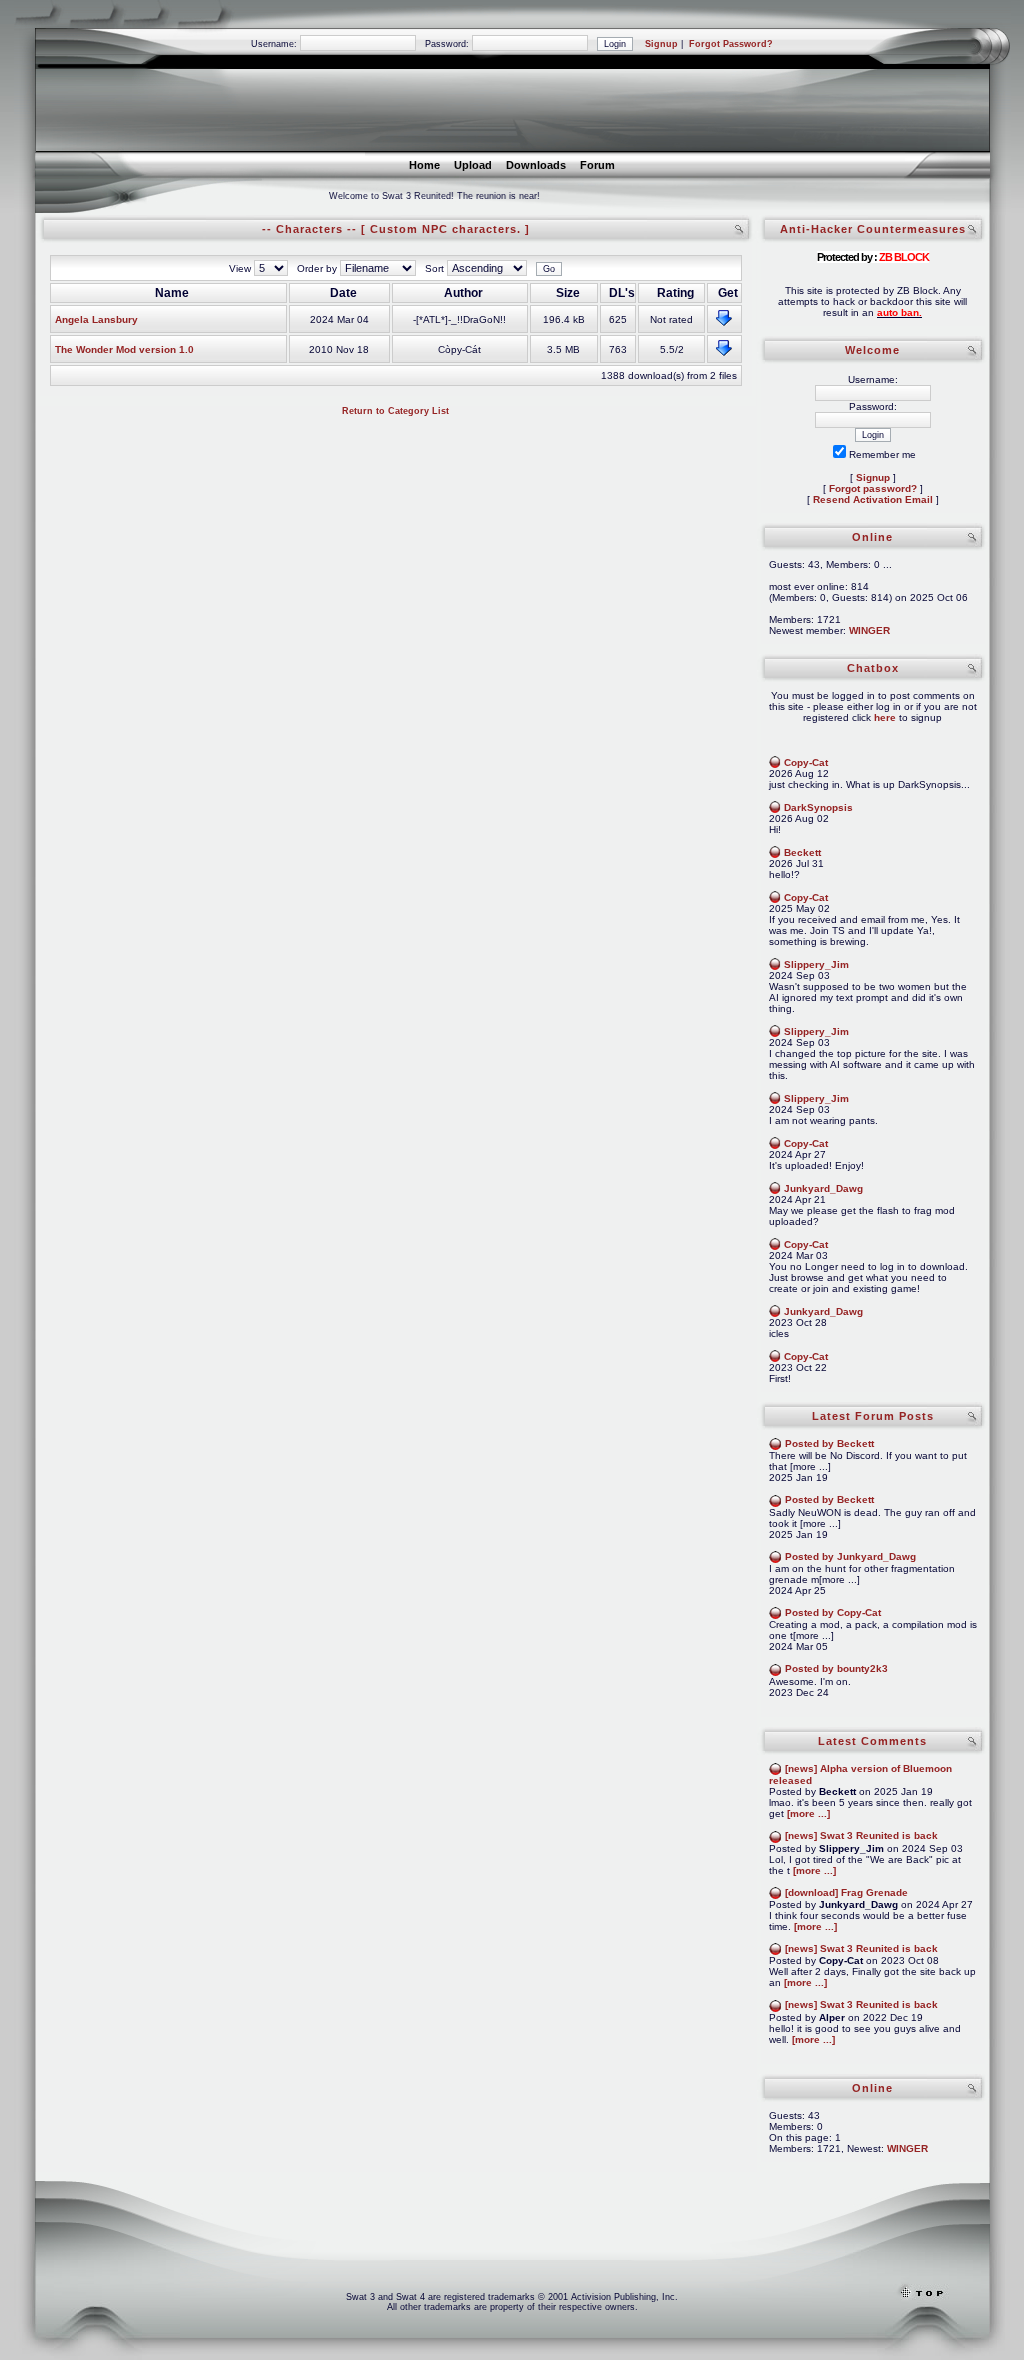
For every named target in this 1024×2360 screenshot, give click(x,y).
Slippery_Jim (816, 964)
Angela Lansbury (96, 319)
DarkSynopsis (818, 807)
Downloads (536, 165)
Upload (473, 165)
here (885, 717)
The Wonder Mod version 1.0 (124, 349)
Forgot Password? (731, 44)
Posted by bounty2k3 (836, 1668)
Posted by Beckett (829, 1443)
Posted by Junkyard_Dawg (850, 1556)
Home (424, 165)
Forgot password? (873, 488)
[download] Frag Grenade (846, 1892)
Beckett (802, 852)
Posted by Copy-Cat (833, 1612)
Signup (661, 44)
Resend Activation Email (873, 499)
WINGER (869, 630)
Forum (597, 165)
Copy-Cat (806, 762)
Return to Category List (395, 411)
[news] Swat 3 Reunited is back (861, 1835)
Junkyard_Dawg (823, 1188)
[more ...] (808, 1813)
